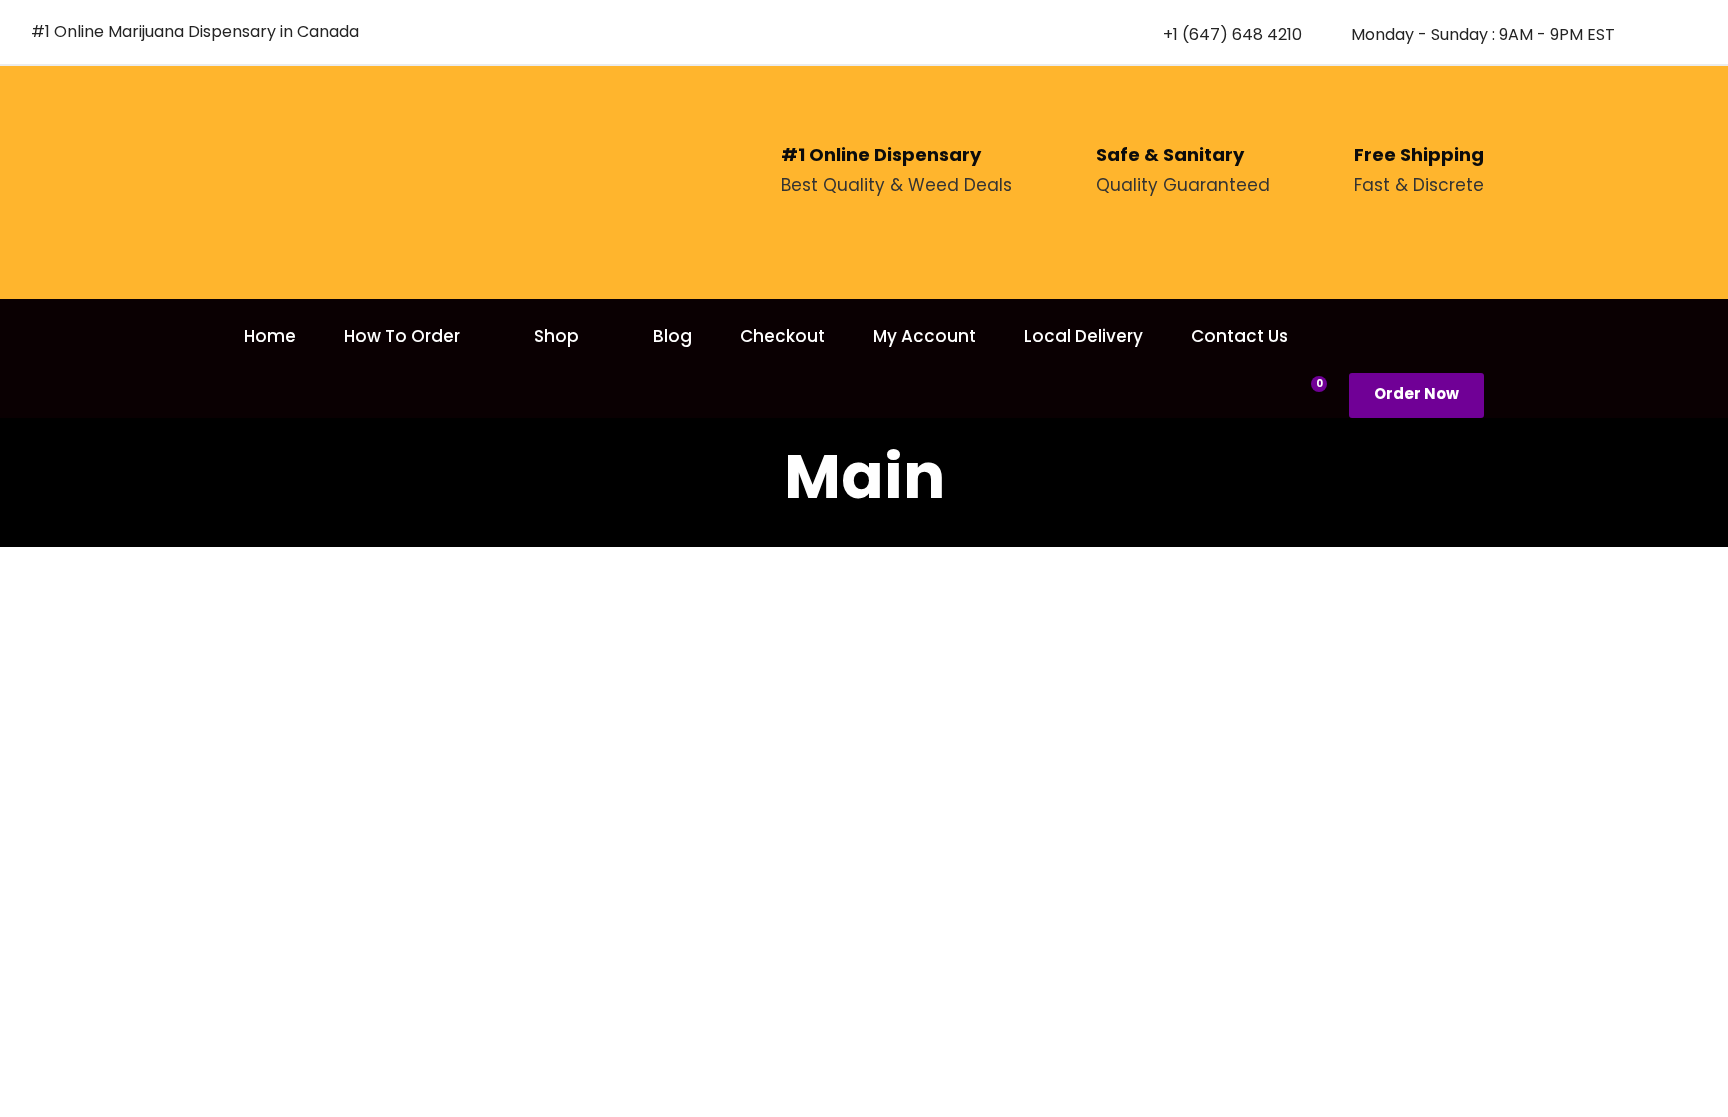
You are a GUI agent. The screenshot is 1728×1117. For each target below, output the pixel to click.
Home (270, 336)
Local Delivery (1083, 336)
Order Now (1416, 393)
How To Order (402, 336)
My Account (924, 336)
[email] (1653, 33)
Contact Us (1239, 336)
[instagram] (1689, 33)
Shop (556, 336)
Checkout (782, 336)
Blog (672, 336)
